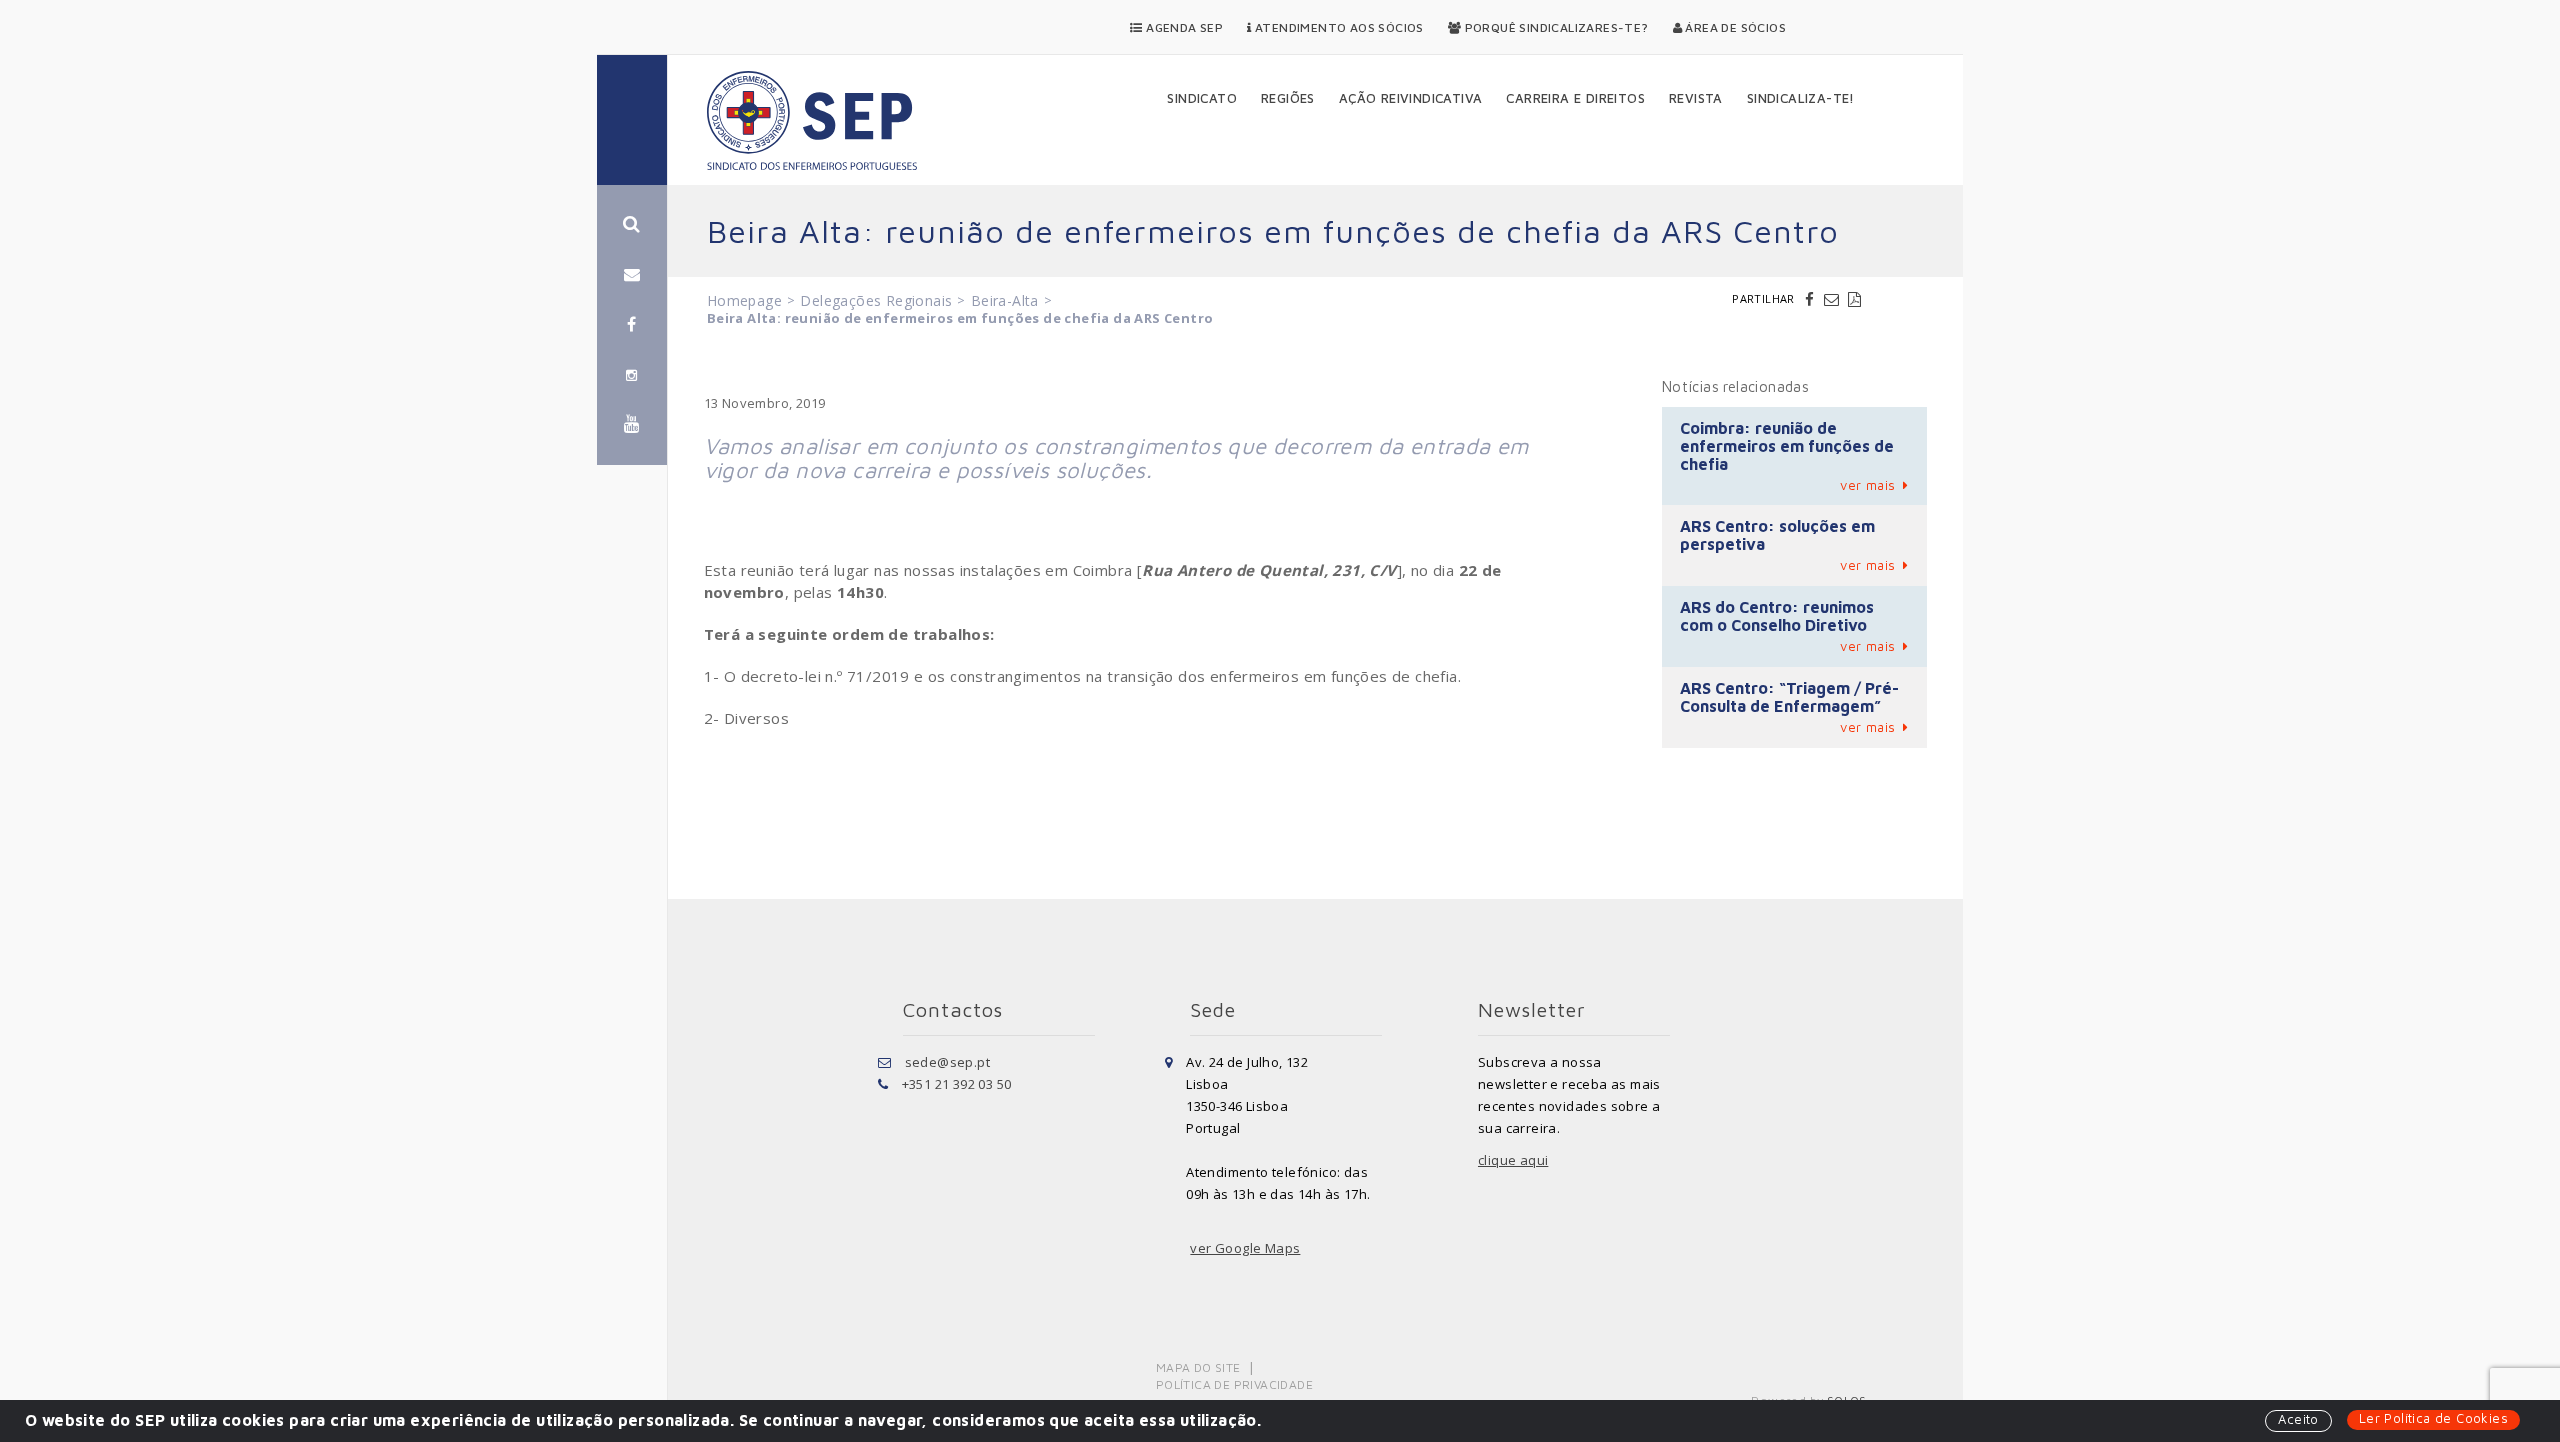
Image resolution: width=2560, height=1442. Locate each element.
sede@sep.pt (947, 1062)
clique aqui (1513, 1160)
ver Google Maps (1245, 1248)
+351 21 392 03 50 (957, 1084)
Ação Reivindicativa (1411, 98)
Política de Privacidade (1234, 1384)
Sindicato (1202, 98)
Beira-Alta (1005, 300)
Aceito (2298, 1419)
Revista (1696, 98)
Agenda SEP (1183, 27)
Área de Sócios (1734, 27)
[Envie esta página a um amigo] (1834, 299)
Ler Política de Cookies (2433, 1418)
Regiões (1288, 98)
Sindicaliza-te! (1801, 98)
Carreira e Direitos (1575, 98)
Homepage (744, 300)
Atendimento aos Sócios (1338, 27)
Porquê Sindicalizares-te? (1554, 27)
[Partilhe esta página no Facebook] (1812, 299)
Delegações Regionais (876, 300)
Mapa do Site (1198, 1367)
